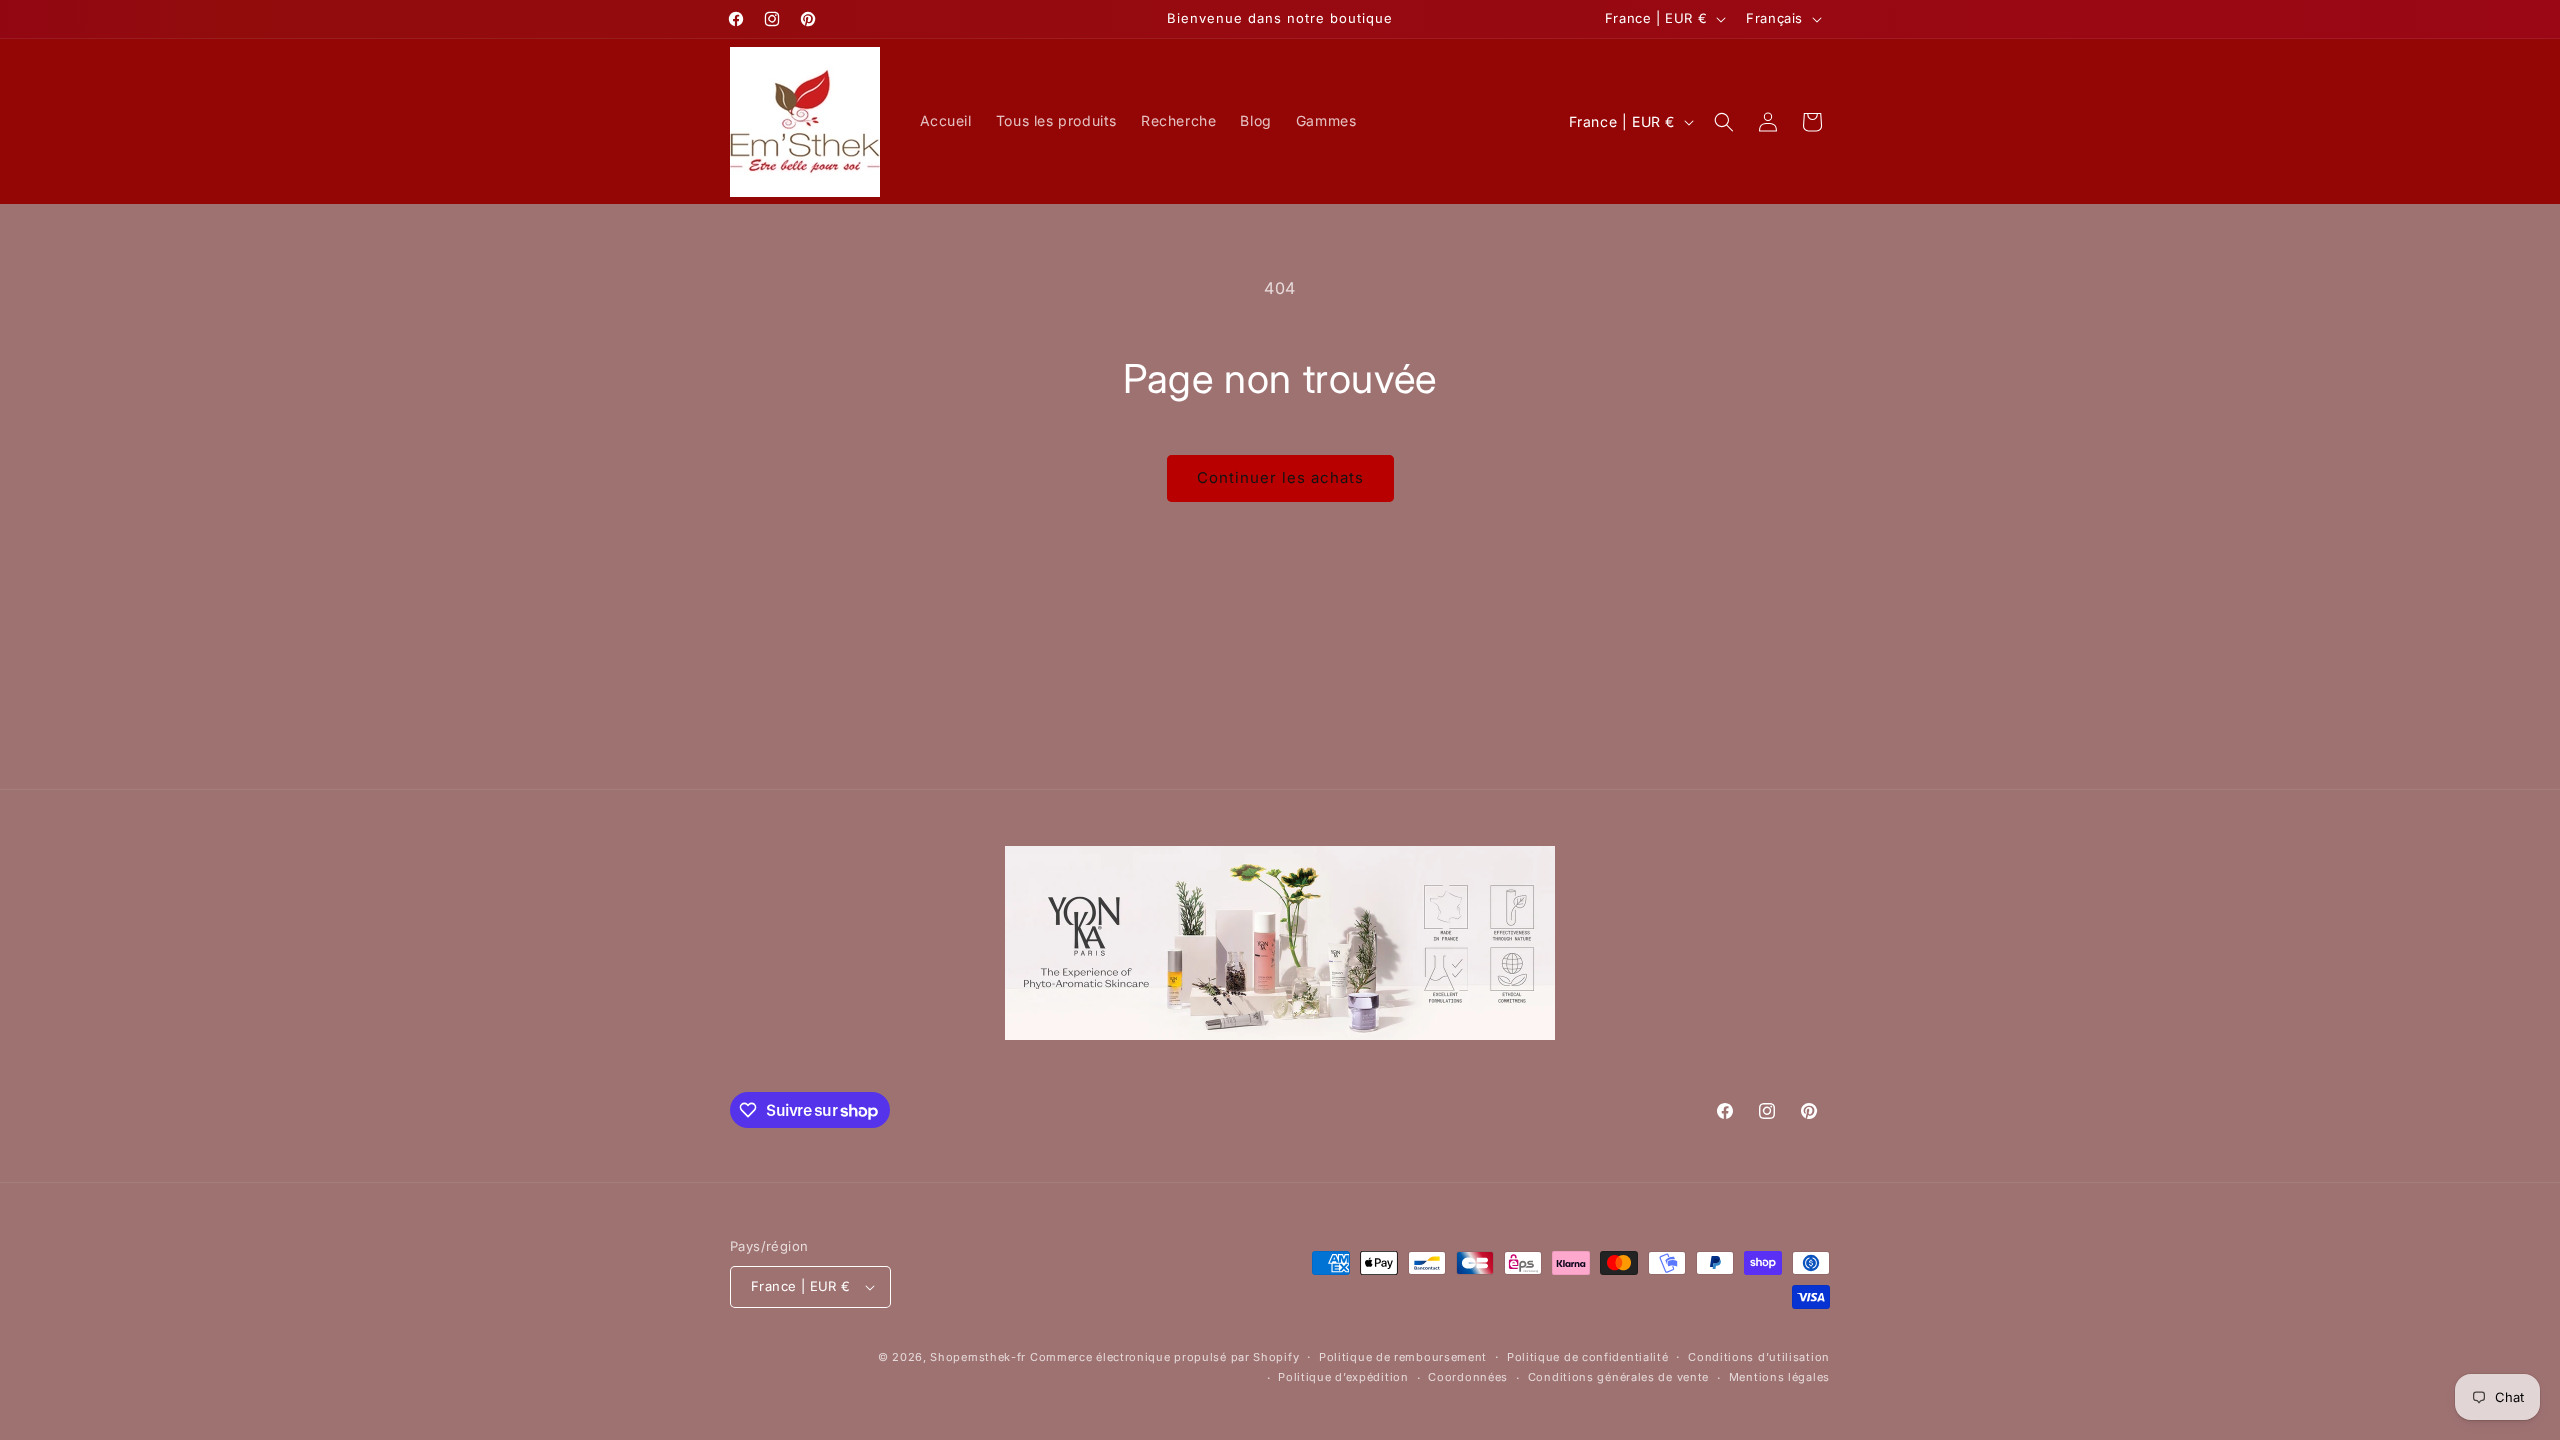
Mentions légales (1779, 1377)
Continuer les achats (1280, 477)
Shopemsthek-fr (978, 1357)
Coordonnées (1468, 1377)
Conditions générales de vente (1618, 1377)
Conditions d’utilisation (1759, 1357)
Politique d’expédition (1343, 1377)
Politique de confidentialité (1588, 1357)
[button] (1724, 122)
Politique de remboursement (1403, 1357)
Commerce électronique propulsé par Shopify (1164, 1357)
